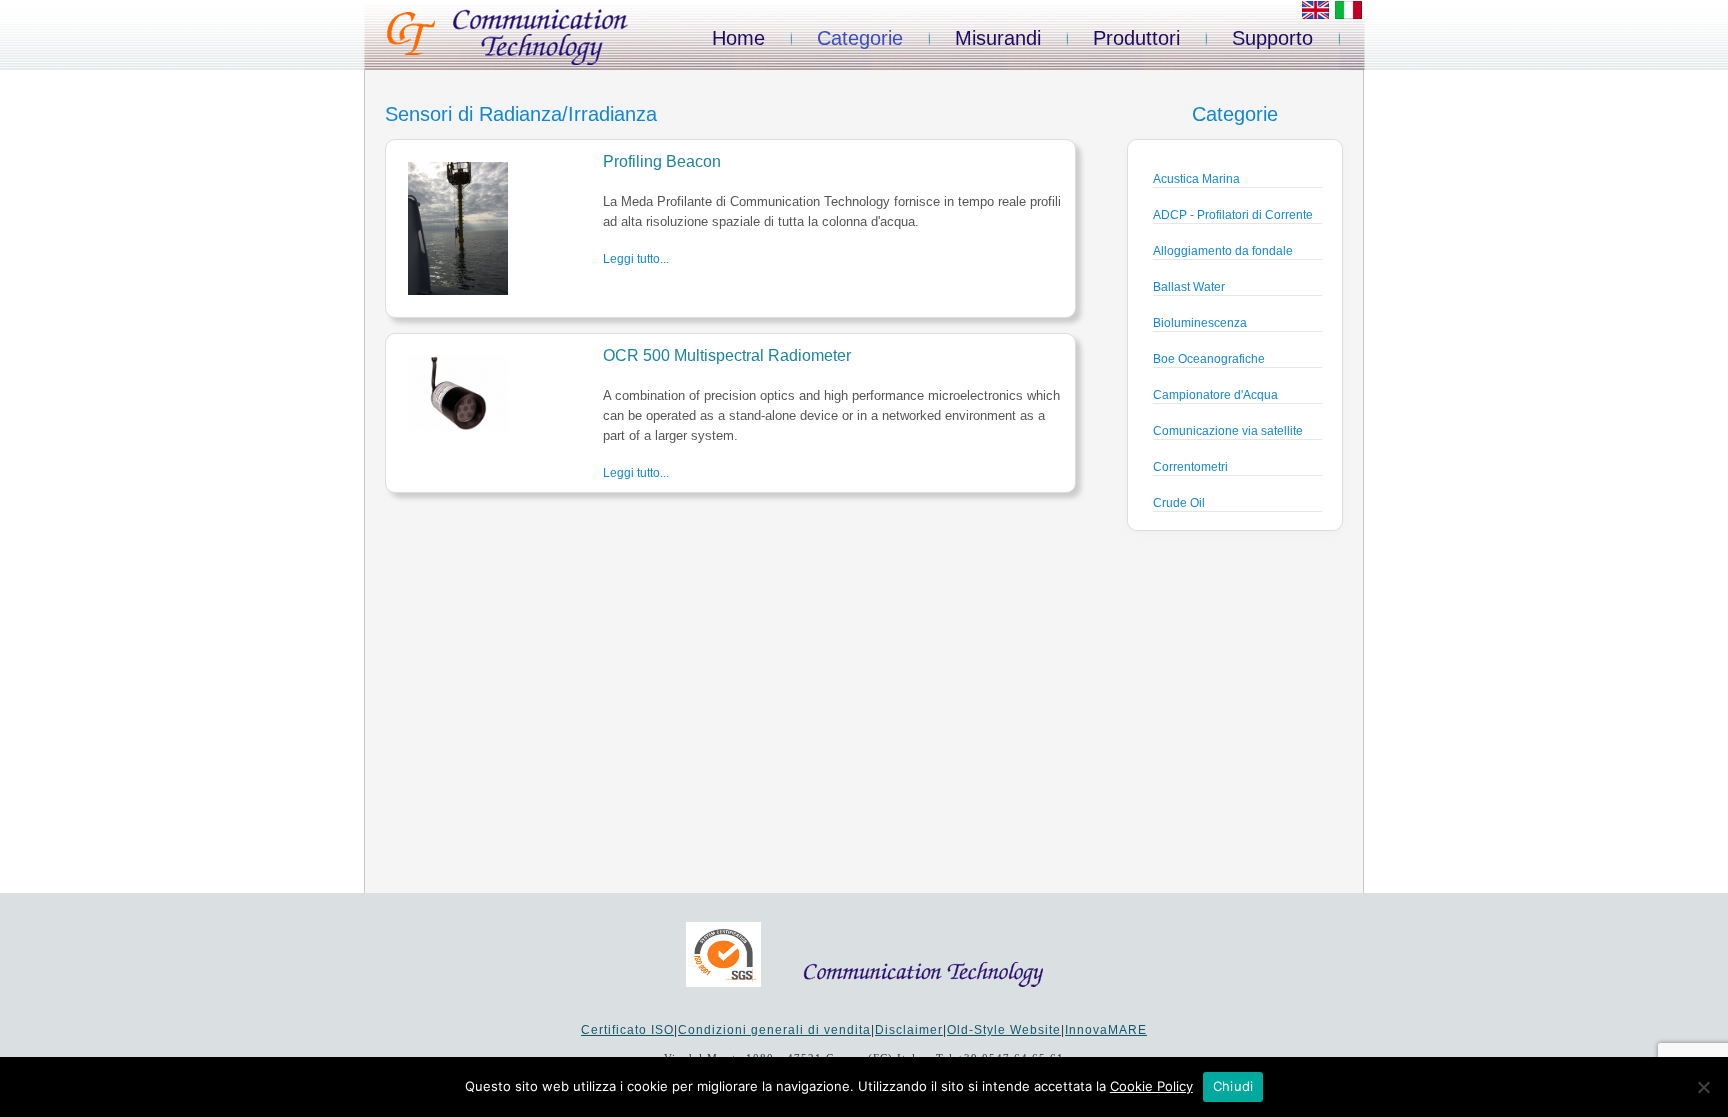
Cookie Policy (1151, 1086)
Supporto (1272, 38)
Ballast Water (1189, 287)
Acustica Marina (1196, 179)
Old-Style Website (1004, 1030)
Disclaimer (909, 1030)
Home (738, 38)
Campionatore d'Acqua (1215, 395)
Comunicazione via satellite (1228, 431)
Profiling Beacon (662, 161)
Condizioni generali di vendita (774, 1030)
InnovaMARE (1106, 1030)
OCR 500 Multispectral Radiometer (727, 355)
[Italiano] (1348, 15)
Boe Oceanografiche (1209, 359)
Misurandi (998, 38)
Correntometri (1190, 467)
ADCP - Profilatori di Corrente (1233, 215)
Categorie (860, 38)
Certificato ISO (627, 1030)
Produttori (1136, 38)
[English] (1315, 15)
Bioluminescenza (1200, 323)
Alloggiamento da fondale (1223, 251)
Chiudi (1233, 1086)
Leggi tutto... (636, 259)
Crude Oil (1179, 503)
